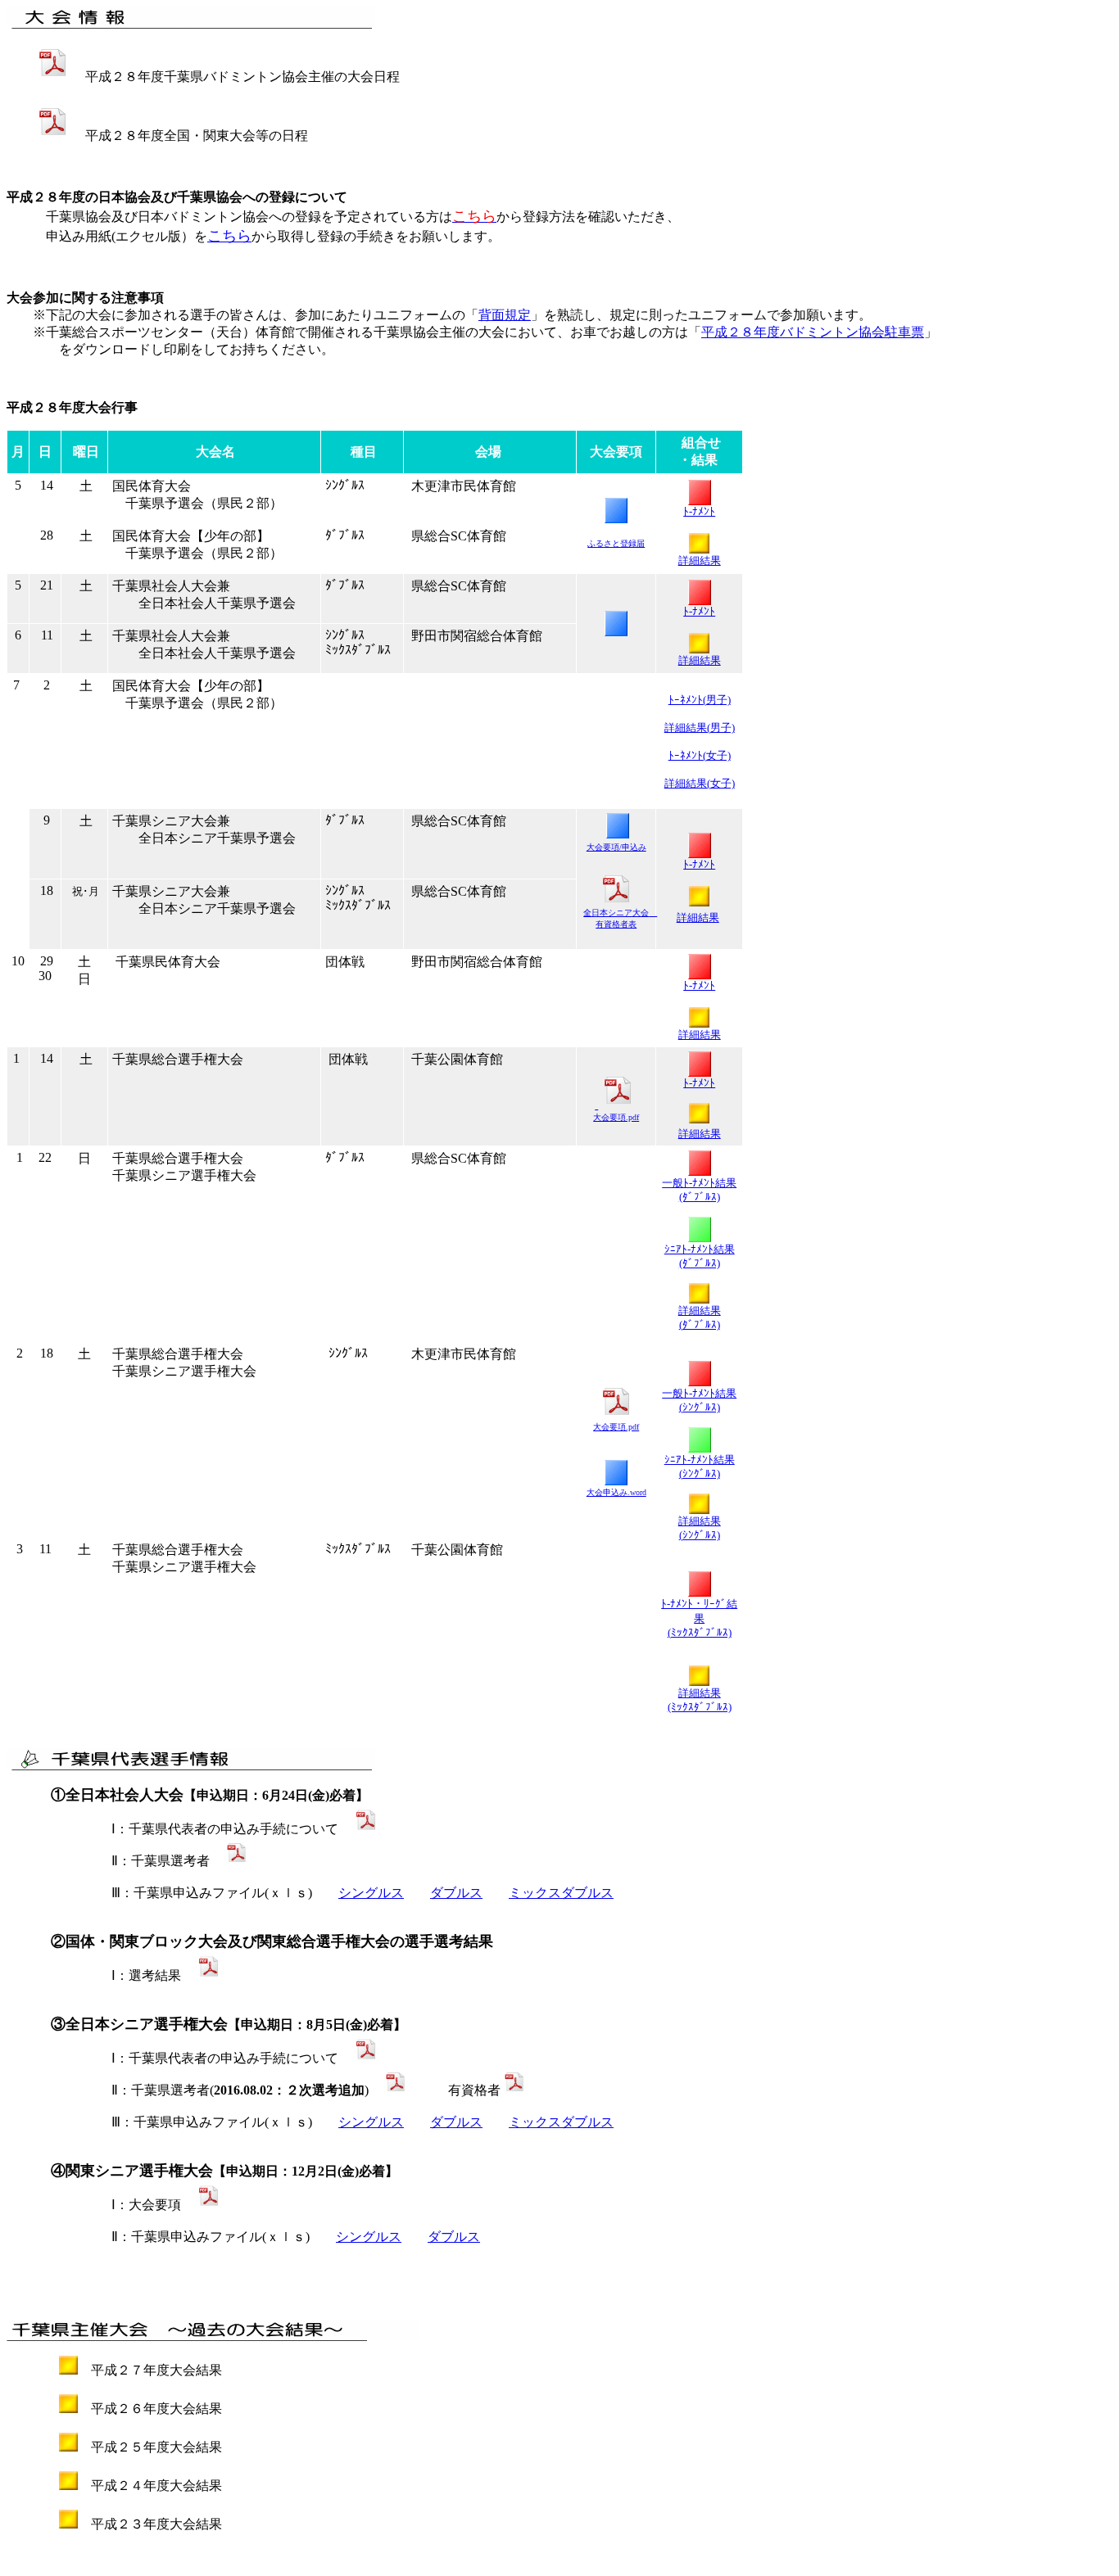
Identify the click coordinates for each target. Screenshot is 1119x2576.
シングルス (371, 1893)
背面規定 (505, 315)
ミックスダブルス (561, 1893)
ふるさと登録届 (616, 543)
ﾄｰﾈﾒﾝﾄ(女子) (700, 755)
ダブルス (456, 1893)
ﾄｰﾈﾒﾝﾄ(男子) (700, 700)
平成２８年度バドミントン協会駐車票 (813, 332)
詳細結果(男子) (700, 728)
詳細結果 (700, 1134)
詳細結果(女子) (700, 783)
